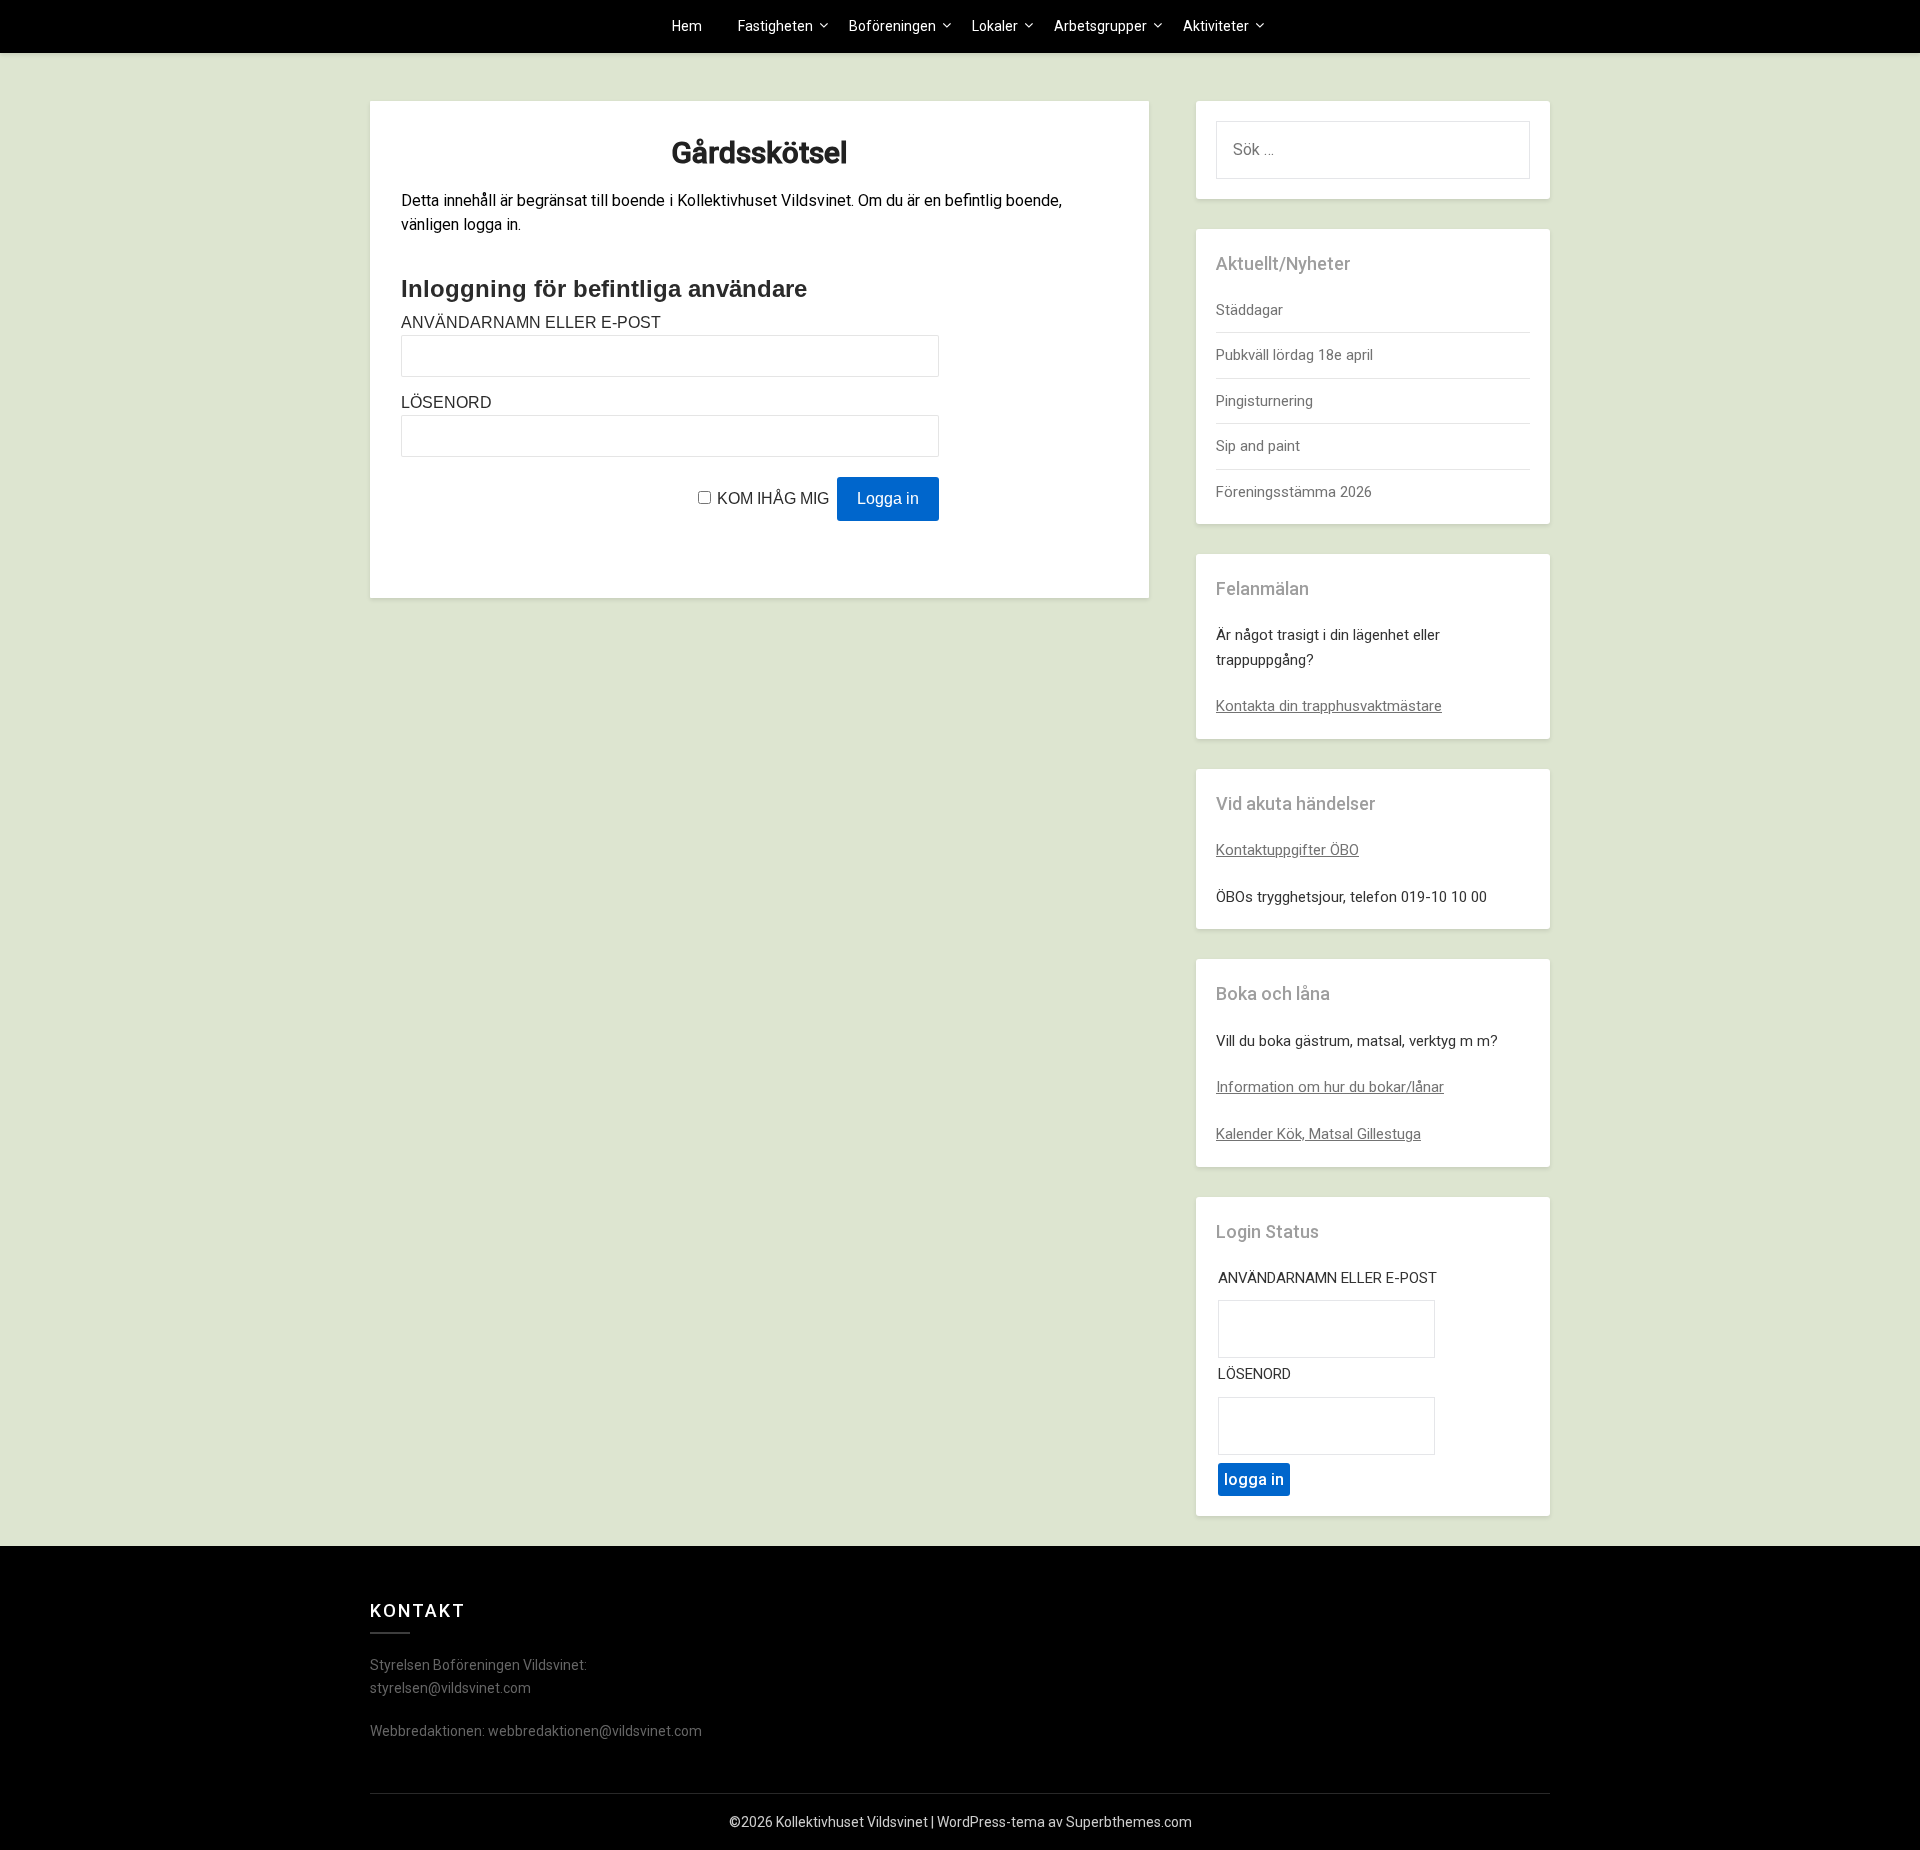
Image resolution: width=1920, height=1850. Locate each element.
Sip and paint (1258, 446)
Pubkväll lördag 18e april (1294, 355)
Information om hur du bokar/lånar (1330, 1087)
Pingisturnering (1264, 401)
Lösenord (446, 402)
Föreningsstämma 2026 (1294, 492)
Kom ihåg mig (773, 498)
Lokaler (995, 26)
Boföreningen (892, 26)
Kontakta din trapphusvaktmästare (1329, 706)
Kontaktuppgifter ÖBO (1287, 850)
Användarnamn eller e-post (531, 322)
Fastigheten (775, 26)
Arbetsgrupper (1100, 26)
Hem (687, 26)
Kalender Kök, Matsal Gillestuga (1318, 1134)
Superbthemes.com (1129, 1822)
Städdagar (1249, 310)
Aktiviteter (1216, 26)
